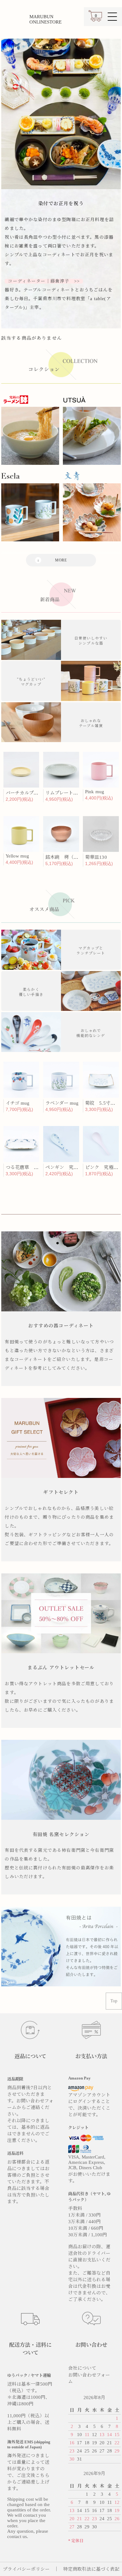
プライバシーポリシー (26, 2569)
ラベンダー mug (62, 1103)
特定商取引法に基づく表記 (91, 2569)
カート (95, 19)
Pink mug (94, 792)
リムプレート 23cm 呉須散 (73, 793)
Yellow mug (18, 856)
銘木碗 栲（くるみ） (69, 857)
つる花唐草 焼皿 (24, 1167)
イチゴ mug (18, 1103)
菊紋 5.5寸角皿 (102, 1103)
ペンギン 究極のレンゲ (71, 1167)
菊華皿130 (96, 857)
